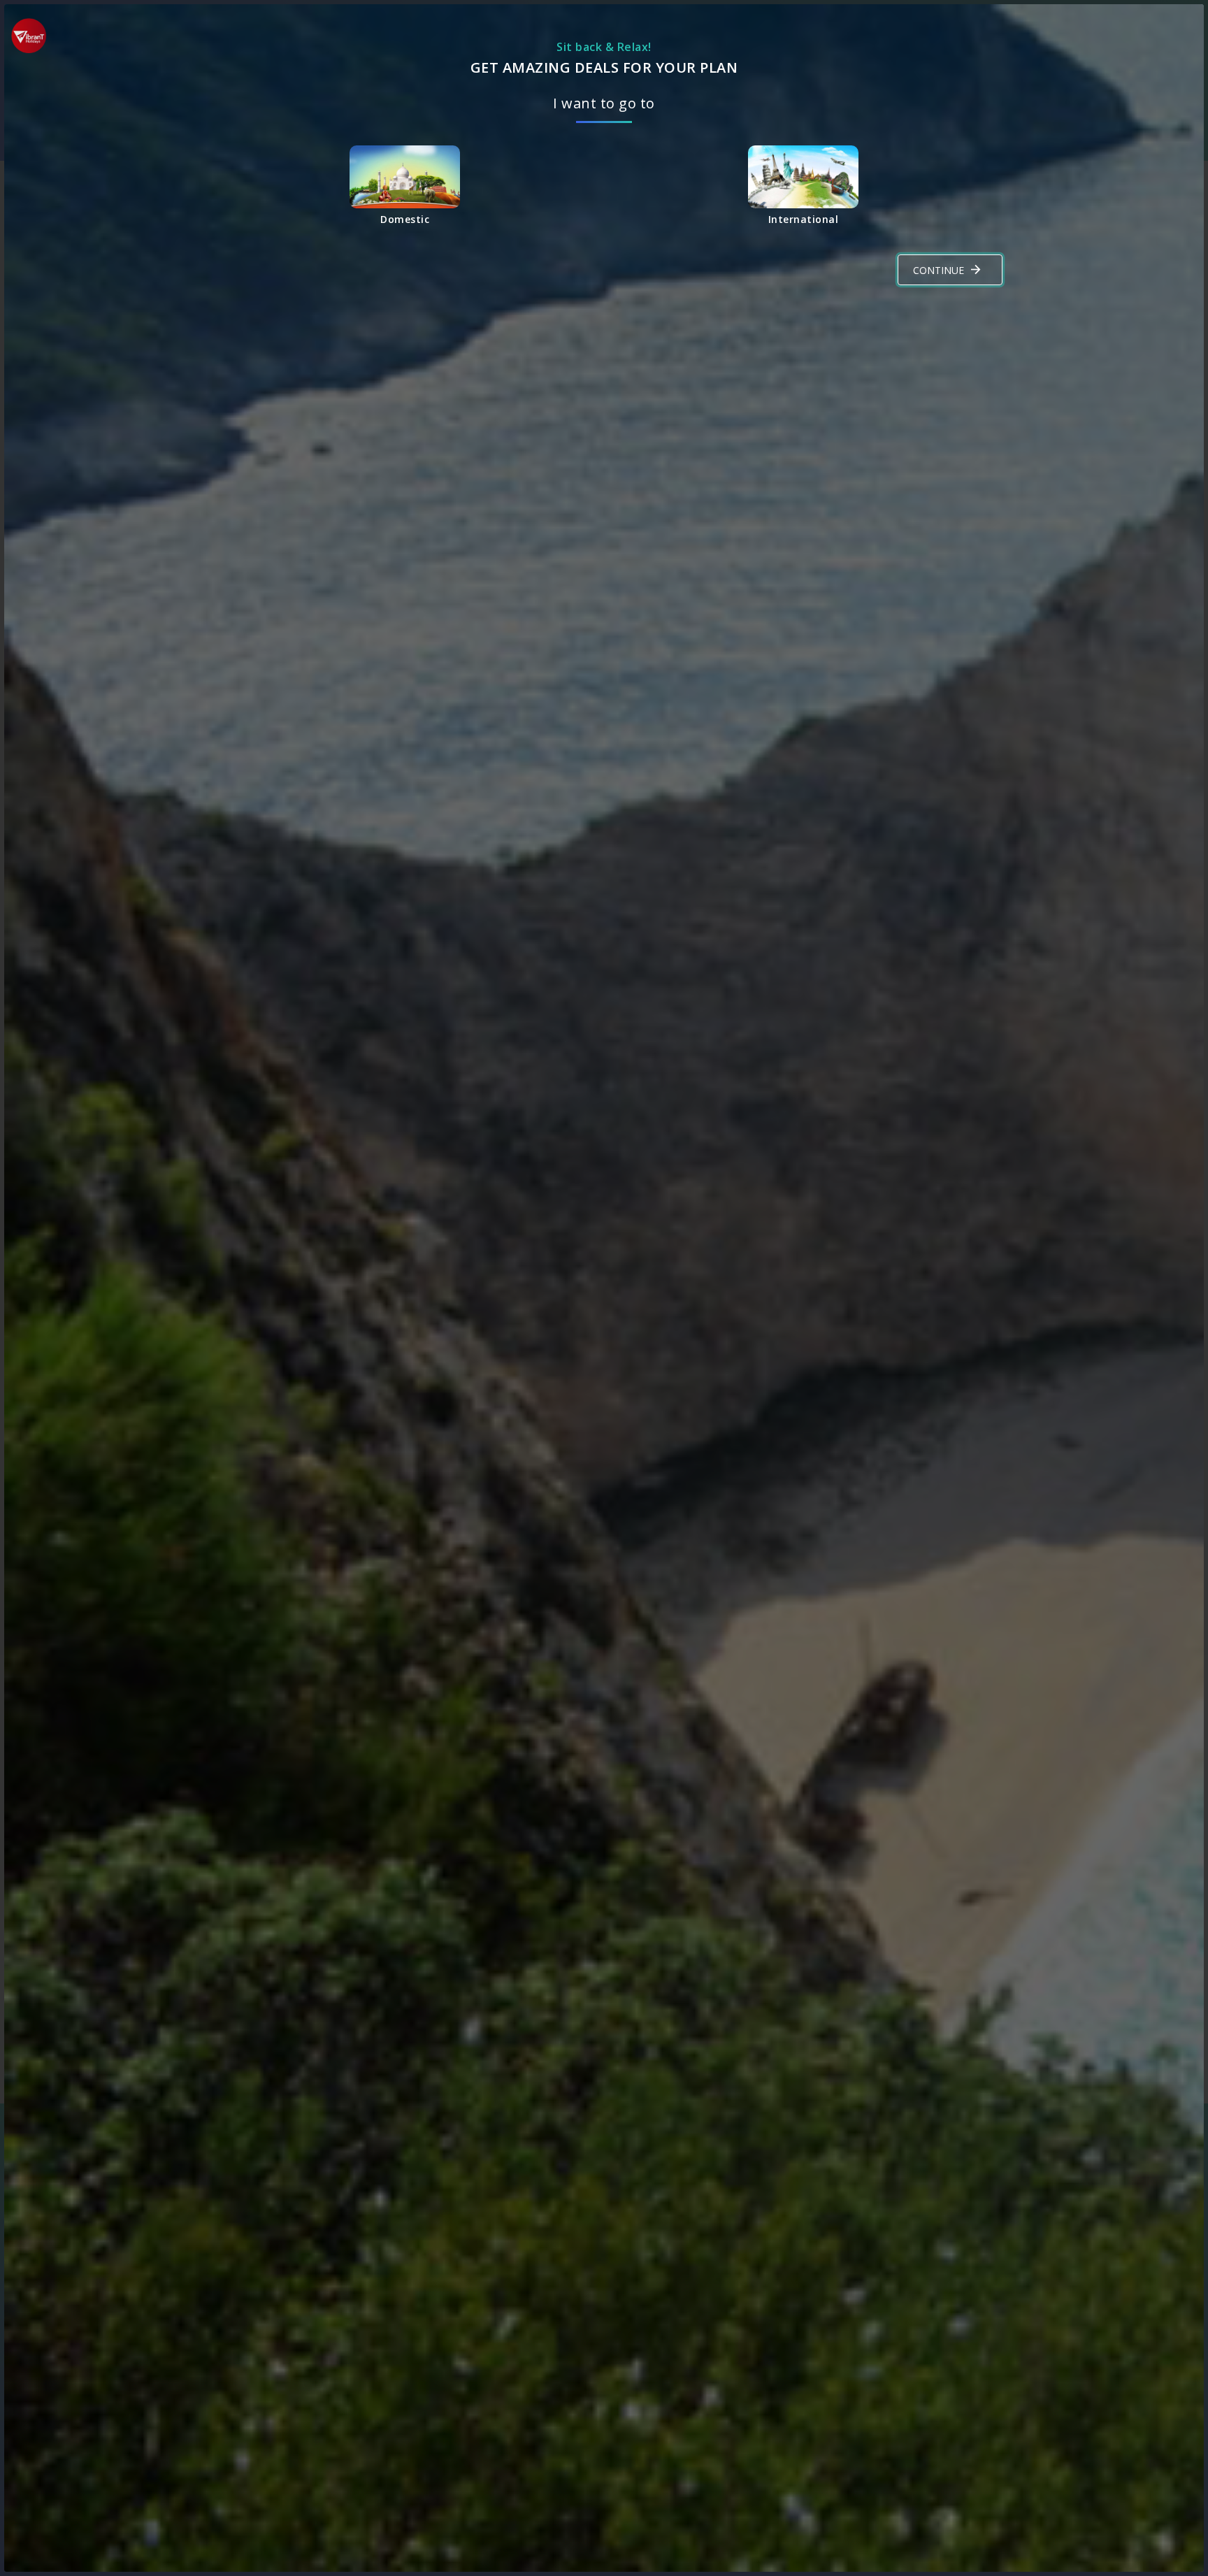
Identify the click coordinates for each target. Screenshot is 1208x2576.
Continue (939, 270)
